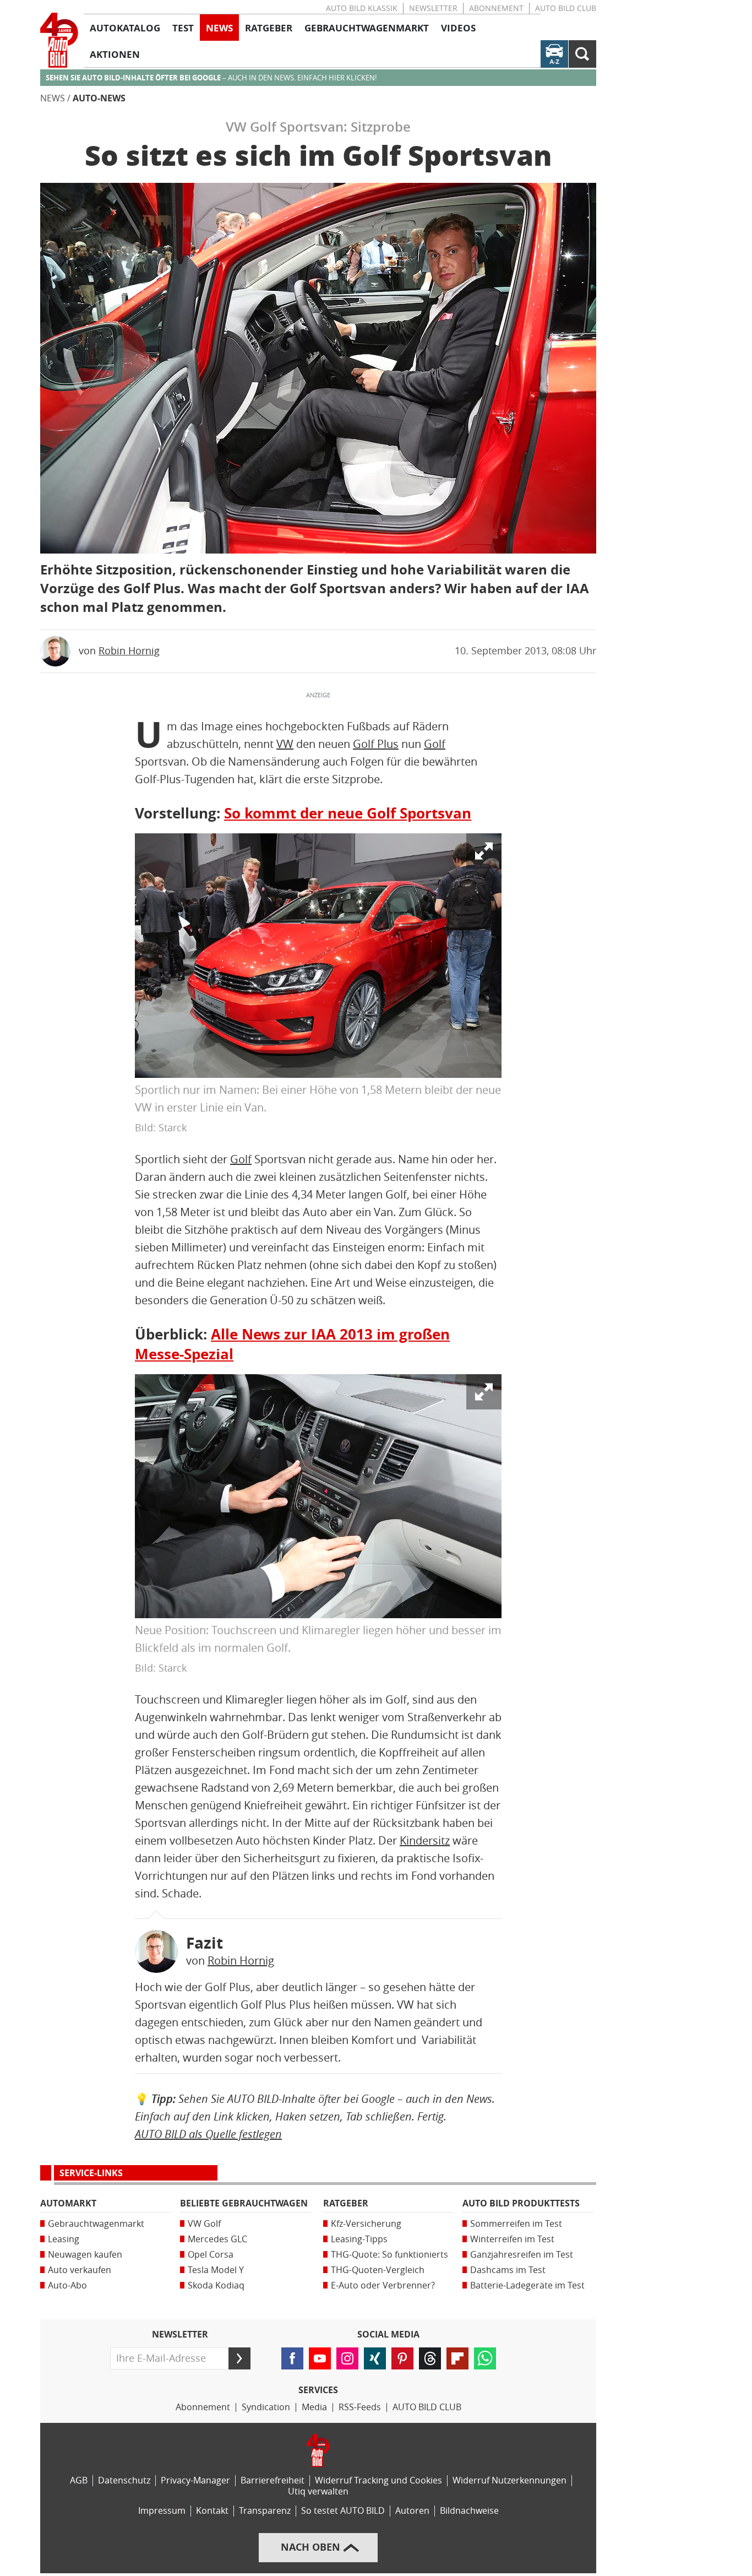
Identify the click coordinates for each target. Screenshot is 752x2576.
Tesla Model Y (216, 2270)
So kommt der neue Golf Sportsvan (348, 814)
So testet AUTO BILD (343, 2511)
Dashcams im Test (508, 2270)
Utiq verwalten (318, 2491)
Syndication (266, 2407)
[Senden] (239, 2358)
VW (285, 744)
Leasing (64, 2239)
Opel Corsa (211, 2255)
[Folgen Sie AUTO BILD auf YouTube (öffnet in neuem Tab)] (320, 2358)
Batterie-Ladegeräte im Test (527, 2285)
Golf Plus (376, 744)
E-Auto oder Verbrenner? (383, 2285)
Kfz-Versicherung (366, 2224)
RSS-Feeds (360, 2407)
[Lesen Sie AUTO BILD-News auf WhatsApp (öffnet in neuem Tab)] (485, 2358)
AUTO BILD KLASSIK (362, 9)
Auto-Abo (67, 2285)
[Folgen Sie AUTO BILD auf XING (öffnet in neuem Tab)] (375, 2358)
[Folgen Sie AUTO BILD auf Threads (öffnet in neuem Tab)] (430, 2358)
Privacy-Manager (195, 2480)
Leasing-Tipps (359, 2239)
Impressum (162, 2511)
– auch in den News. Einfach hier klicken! (211, 78)
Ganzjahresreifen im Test (522, 2255)
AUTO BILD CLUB (566, 9)
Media (314, 2407)
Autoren (412, 2511)
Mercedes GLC (217, 2239)
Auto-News (99, 98)
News (53, 98)
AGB (79, 2480)
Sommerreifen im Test (516, 2224)
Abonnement (496, 9)
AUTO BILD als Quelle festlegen (208, 2134)
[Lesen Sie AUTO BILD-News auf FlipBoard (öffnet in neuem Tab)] (457, 2358)
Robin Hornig (129, 651)
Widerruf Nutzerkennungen (509, 2480)
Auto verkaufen (80, 2270)
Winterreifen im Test (512, 2239)
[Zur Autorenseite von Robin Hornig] (156, 1951)
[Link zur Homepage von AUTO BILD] (59, 40)
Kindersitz (425, 1841)
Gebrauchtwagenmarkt (96, 2224)
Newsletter (433, 9)
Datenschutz (124, 2480)
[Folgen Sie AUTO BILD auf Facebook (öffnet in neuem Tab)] (292, 2358)
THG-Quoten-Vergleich (378, 2270)
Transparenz (265, 2511)
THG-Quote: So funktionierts (389, 2255)
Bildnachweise (469, 2511)
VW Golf (204, 2224)
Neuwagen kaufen (85, 2255)
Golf (435, 744)
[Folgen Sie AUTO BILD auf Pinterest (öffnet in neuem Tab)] (402, 2358)
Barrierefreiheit (273, 2480)
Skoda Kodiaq (216, 2285)
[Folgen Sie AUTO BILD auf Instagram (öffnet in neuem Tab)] (347, 2358)
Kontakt (212, 2511)
